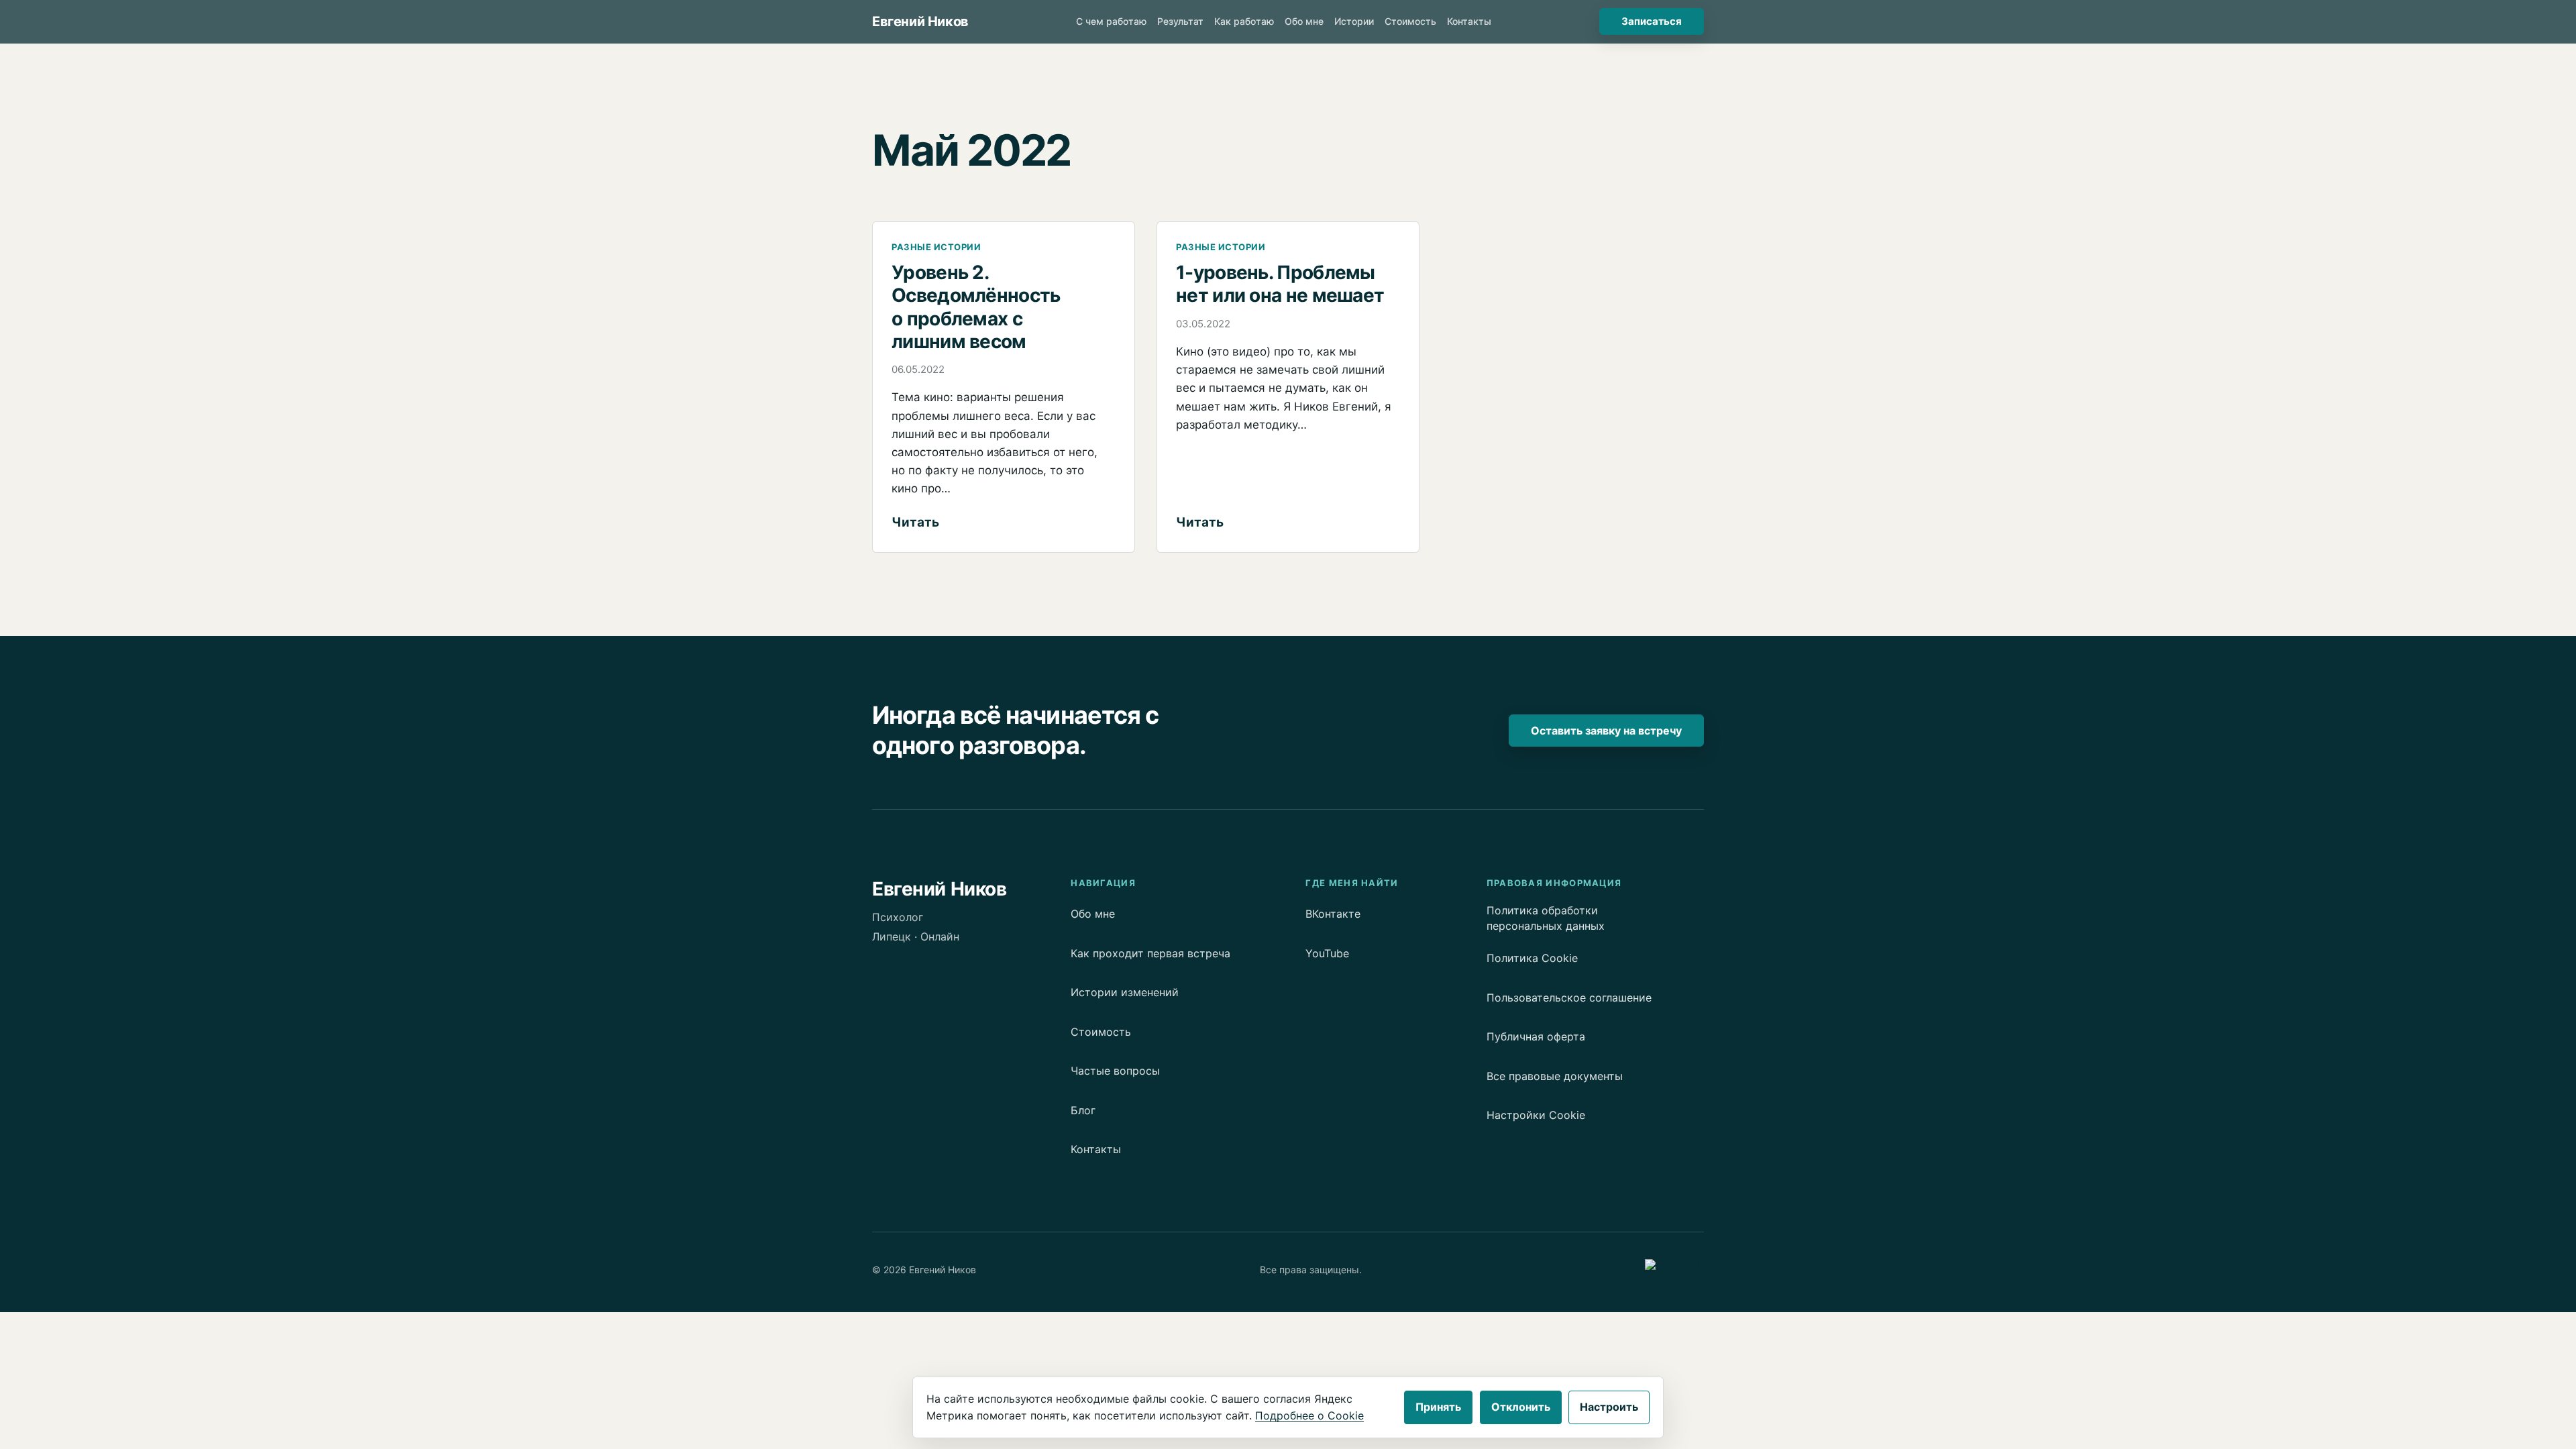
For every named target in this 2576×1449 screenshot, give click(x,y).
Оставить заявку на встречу (1606, 731)
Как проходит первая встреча (1150, 953)
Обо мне (1093, 914)
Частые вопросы (1115, 1071)
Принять (1438, 1407)
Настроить (1609, 1407)
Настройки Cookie (1536, 1115)
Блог (1083, 1110)
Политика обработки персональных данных (1546, 918)
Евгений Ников (920, 21)
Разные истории (936, 247)
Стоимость (1101, 1032)
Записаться (1652, 21)
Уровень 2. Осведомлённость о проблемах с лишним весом (976, 307)
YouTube (1327, 953)
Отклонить (1521, 1407)
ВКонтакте (1333, 914)
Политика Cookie (1532, 958)
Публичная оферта (1536, 1036)
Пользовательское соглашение (1569, 998)
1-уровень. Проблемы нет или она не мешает (1280, 284)
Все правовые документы (1555, 1076)
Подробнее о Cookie (1309, 1415)
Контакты (1096, 1149)
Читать (915, 524)
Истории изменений (1125, 992)
